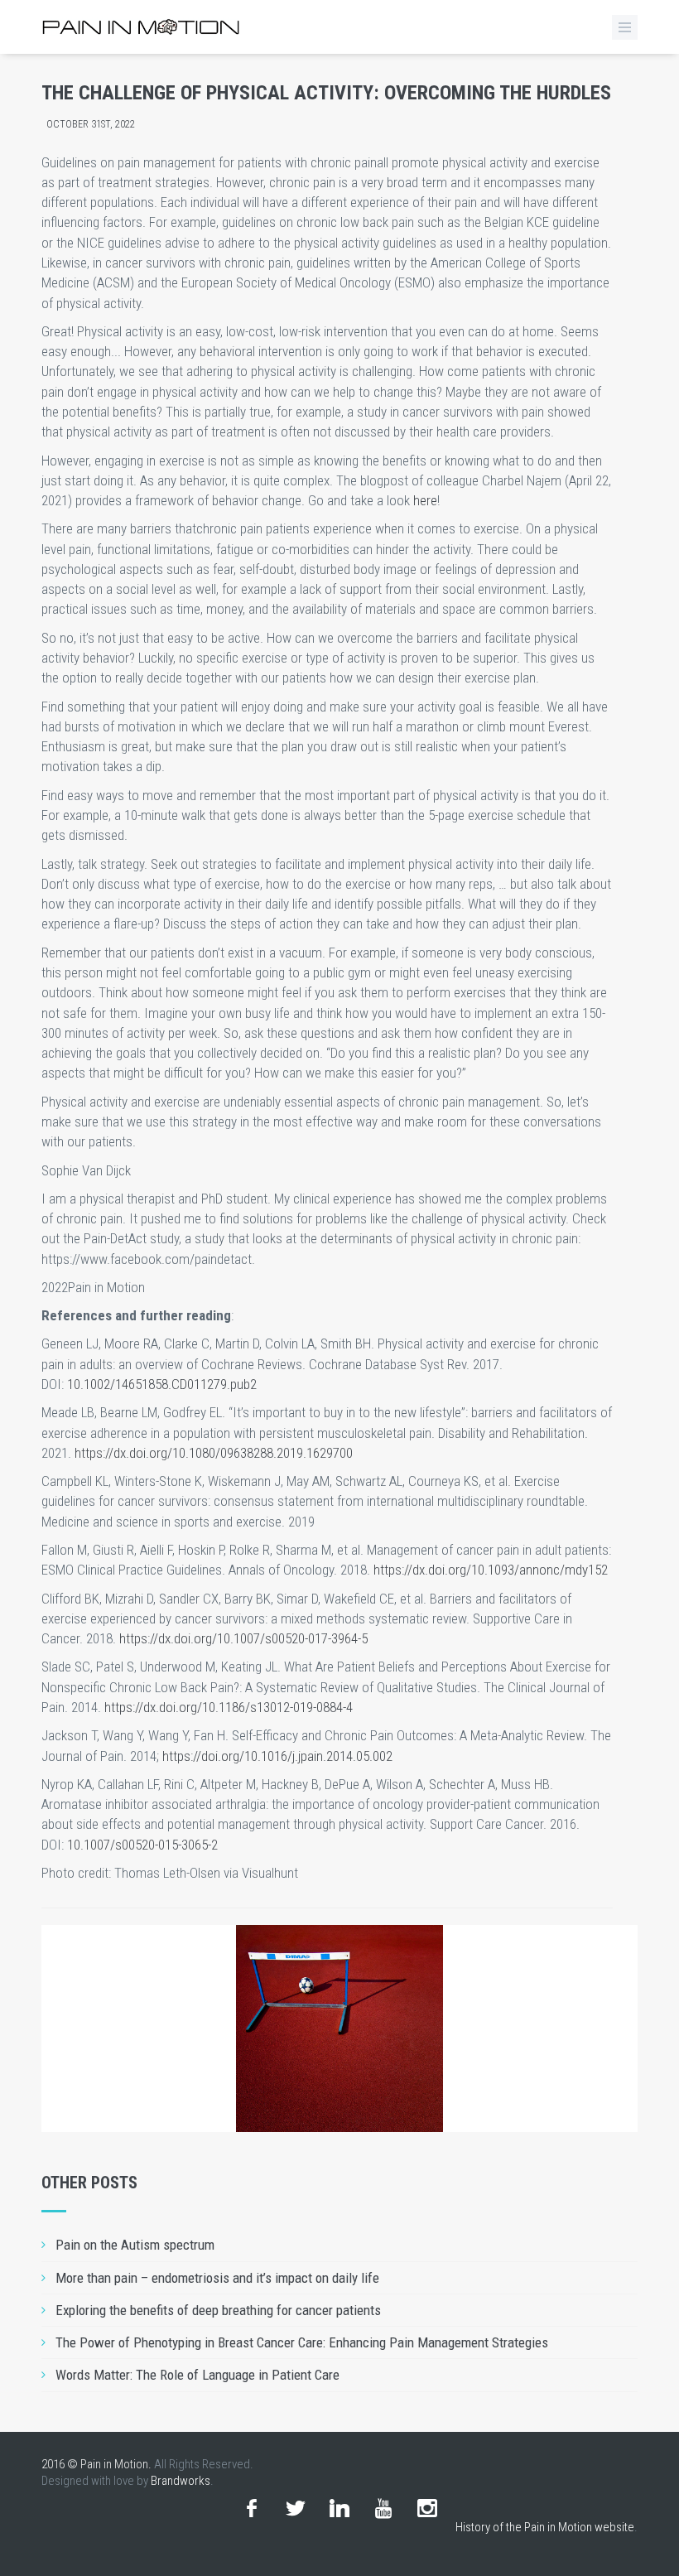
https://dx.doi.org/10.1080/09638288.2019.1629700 (214, 1453)
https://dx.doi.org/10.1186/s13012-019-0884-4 (229, 1707)
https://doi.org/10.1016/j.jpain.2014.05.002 (277, 1756)
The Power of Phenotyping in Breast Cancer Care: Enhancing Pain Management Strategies (302, 2342)
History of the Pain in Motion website (545, 2527)
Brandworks (181, 2481)
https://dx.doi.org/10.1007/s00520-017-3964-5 (243, 1638)
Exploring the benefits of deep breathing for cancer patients (218, 2310)
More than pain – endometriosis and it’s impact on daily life (217, 2278)
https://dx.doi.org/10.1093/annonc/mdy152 (491, 1570)
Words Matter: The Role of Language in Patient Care (197, 2375)
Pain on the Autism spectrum (135, 2245)
